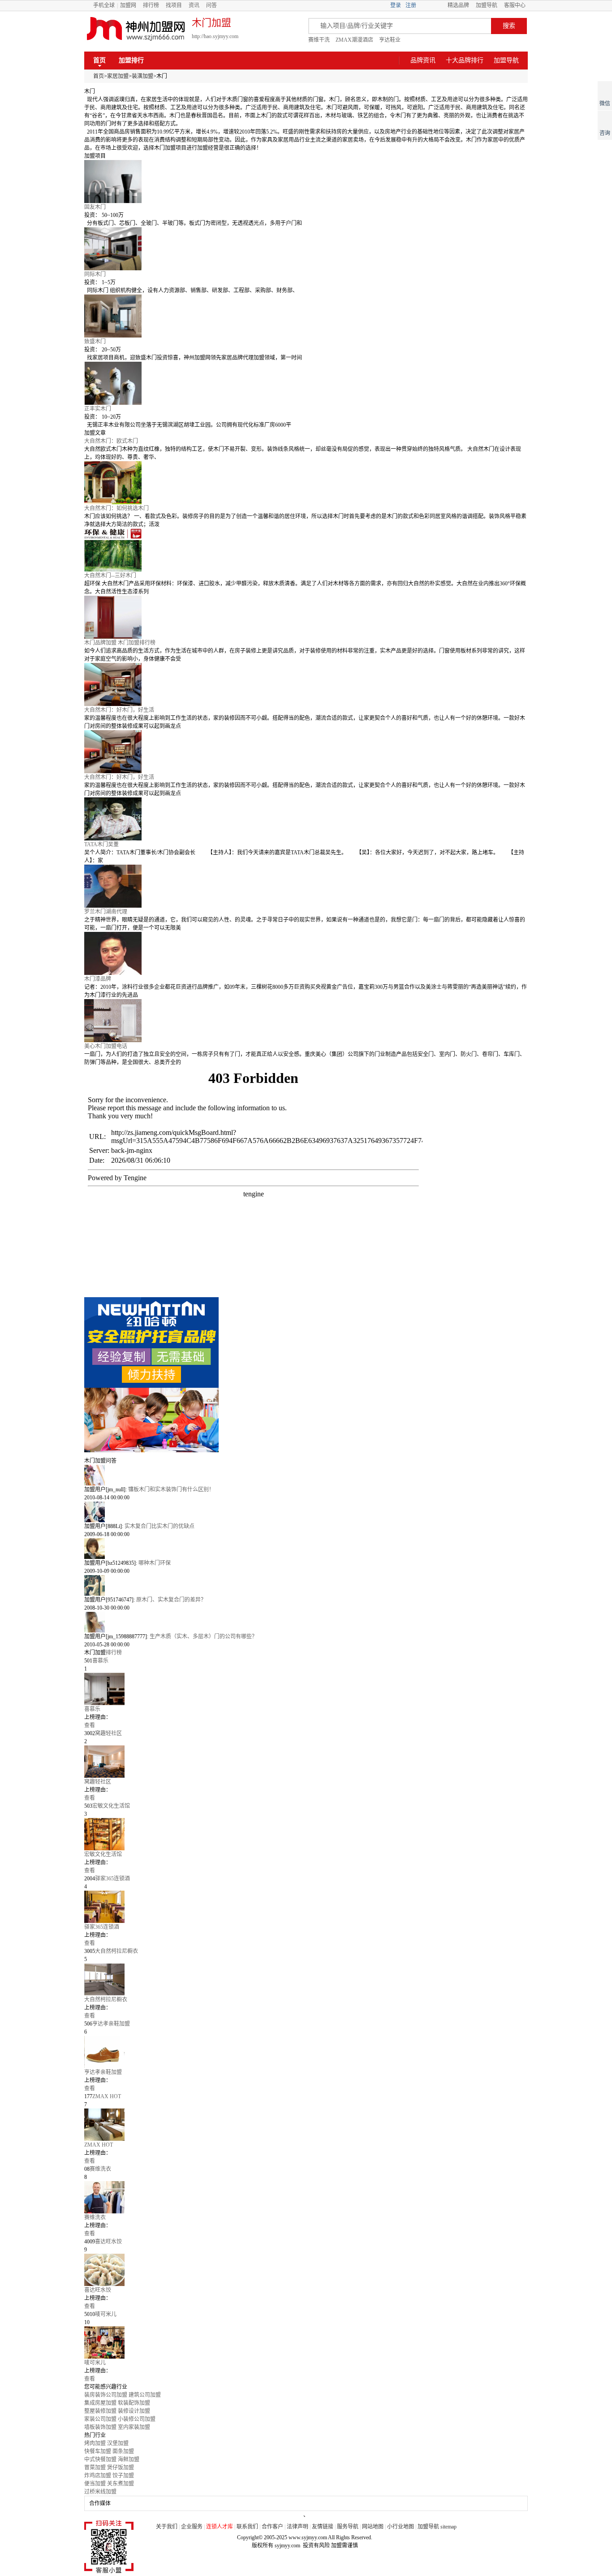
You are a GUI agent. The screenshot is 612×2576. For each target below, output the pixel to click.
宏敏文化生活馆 (103, 1854)
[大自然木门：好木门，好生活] (306, 684)
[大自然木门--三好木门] (306, 550)
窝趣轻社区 (98, 1782)
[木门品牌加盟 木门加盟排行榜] (306, 617)
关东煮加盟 (121, 2484)
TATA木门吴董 (101, 844)
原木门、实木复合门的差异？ (171, 1600)
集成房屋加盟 (100, 2403)
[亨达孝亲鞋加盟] (306, 2052)
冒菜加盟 (95, 2468)
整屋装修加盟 (100, 2411)
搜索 (509, 26)
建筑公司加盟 (145, 2395)
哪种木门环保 (155, 1563)
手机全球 (104, 5)
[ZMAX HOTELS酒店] (306, 2125)
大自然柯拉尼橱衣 (106, 2000)
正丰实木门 (98, 409)
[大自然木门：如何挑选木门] (306, 483)
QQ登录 (432, 5)
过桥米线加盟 (100, 2492)
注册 (411, 5)
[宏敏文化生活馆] (306, 1834)
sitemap (448, 2527)
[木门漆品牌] (306, 953)
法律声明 (297, 2527)
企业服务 (192, 2527)
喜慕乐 (92, 1709)
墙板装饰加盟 (100, 2427)
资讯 (194, 5)
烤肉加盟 (95, 2443)
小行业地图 (401, 2527)
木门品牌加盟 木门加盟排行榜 (120, 643)
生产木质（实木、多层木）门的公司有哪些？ (203, 1637)
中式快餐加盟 (100, 2459)
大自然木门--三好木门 (110, 576)
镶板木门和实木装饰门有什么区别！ (171, 1489)
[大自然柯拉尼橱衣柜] (306, 1979)
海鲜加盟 (129, 2459)
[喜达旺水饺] (306, 2270)
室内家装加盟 (134, 2427)
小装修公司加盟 (137, 2419)
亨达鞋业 (390, 40)
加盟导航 (487, 5)
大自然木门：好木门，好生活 (119, 710)
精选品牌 (458, 5)
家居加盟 (118, 76)
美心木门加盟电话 (106, 1046)
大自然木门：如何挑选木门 (116, 508)
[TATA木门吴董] (306, 819)
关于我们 (167, 2527)
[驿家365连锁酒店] (306, 1907)
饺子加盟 (123, 2476)
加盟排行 (131, 60)
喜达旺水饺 (98, 2290)
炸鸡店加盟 (98, 2476)
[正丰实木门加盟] (306, 383)
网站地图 (373, 2527)
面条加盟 (123, 2451)
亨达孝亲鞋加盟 (103, 2072)
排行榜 (151, 5)
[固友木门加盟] (306, 182)
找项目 (174, 5)
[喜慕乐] (306, 1689)
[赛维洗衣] (306, 2197)
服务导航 (348, 2527)
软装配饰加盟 (134, 2403)
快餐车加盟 (98, 2451)
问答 (211, 5)
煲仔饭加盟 (121, 2468)
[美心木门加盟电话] (306, 1021)
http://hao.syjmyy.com (215, 36)
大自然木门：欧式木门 (111, 441)
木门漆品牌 (98, 979)
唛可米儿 (95, 2363)
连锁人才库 (220, 2527)
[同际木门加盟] (306, 249)
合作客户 (272, 2527)
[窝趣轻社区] (306, 1762)
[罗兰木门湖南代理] (306, 886)
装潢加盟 (142, 76)
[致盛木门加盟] (306, 316)
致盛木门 (95, 342)
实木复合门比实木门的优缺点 (159, 1526)
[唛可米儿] (306, 2342)
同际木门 (95, 274)
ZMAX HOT (99, 2145)
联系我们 (247, 2527)
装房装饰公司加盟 (106, 2395)
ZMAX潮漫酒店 (354, 40)
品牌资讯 (423, 60)
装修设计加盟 (134, 2411)
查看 (90, 1725)
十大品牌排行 (465, 60)
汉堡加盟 (118, 2443)
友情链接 (323, 2527)
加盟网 (128, 5)
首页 (99, 60)
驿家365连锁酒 (102, 1927)
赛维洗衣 (95, 2217)
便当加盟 (95, 2484)
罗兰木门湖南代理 (106, 912)
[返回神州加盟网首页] (136, 29)
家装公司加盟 (100, 2419)
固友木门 (95, 207)
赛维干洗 (319, 40)
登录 (396, 5)
